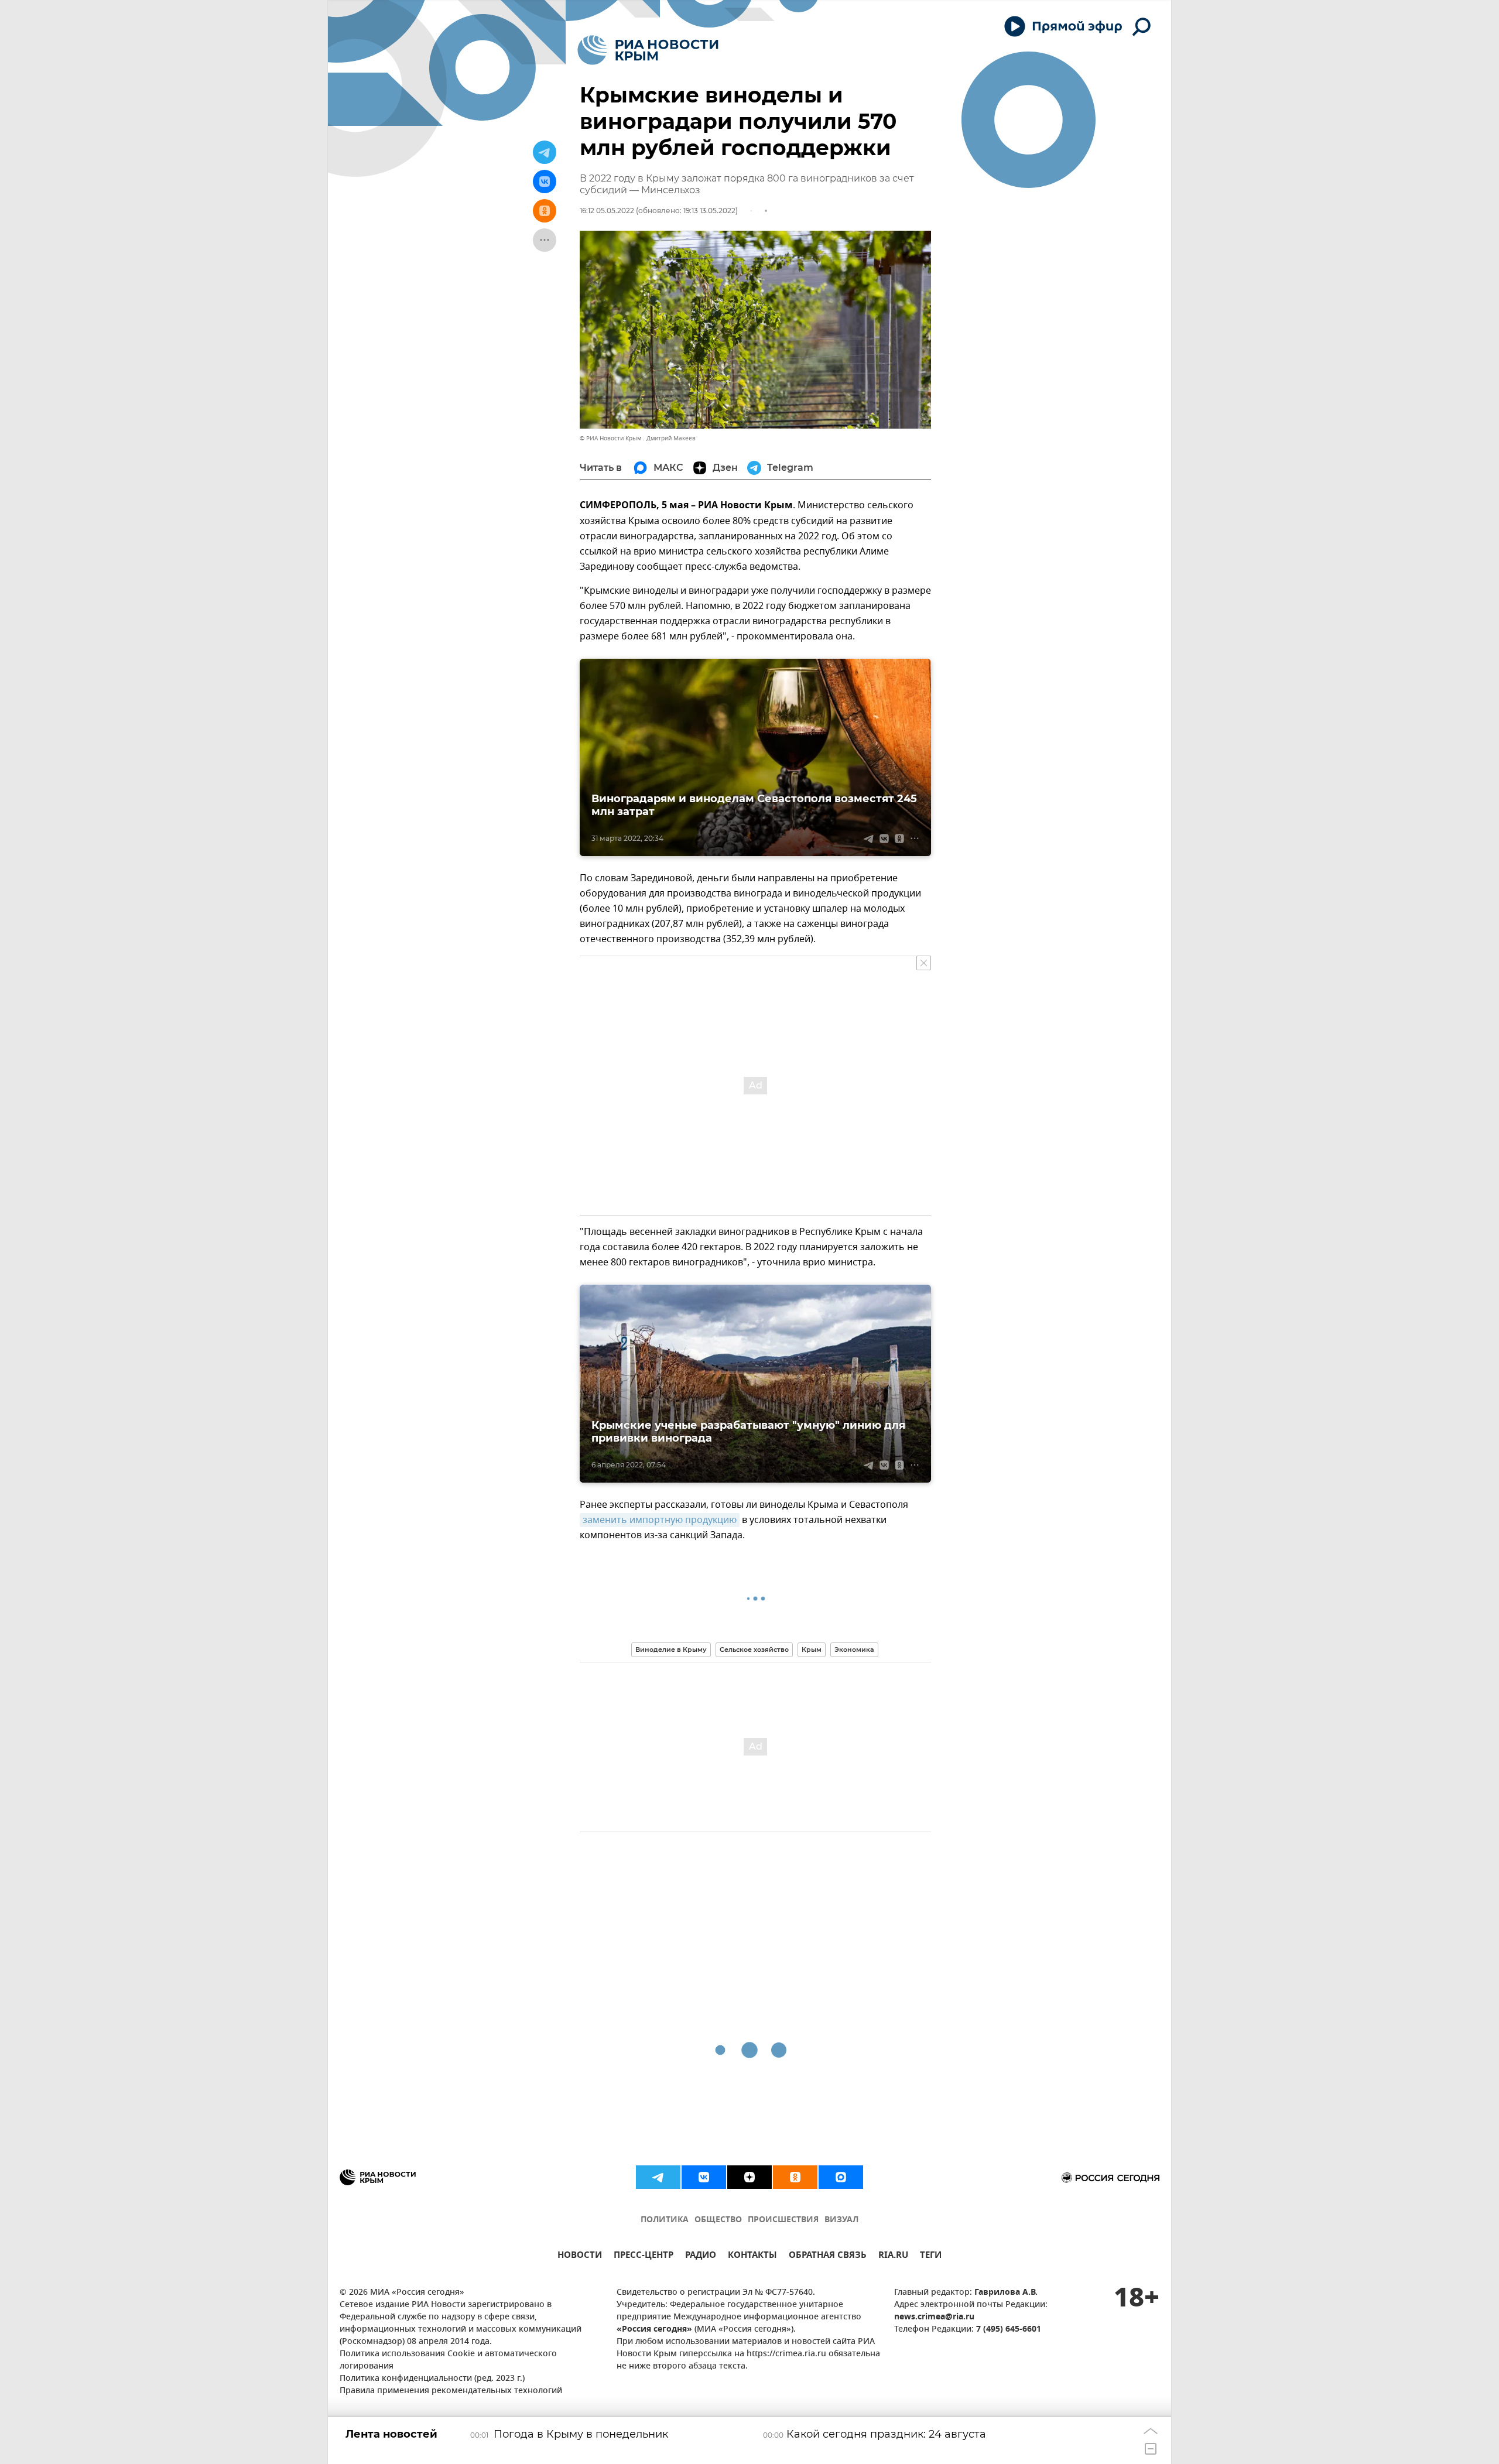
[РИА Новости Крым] (648, 50)
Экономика (854, 1649)
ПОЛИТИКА (665, 2220)
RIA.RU (893, 2256)
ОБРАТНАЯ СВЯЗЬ (828, 2256)
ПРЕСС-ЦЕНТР (644, 2256)
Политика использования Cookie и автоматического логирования (448, 2360)
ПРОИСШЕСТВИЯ (783, 2220)
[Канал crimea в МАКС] (841, 2177)
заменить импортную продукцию (660, 1520)
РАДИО (701, 2256)
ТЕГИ (931, 2256)
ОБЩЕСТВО (718, 2220)
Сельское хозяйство (754, 1649)
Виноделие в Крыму (671, 1649)
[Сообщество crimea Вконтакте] (704, 2177)
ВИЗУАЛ (841, 2220)
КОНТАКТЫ (752, 2256)
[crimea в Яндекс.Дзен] (749, 2177)
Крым (812, 1649)
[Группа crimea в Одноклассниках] (795, 2177)
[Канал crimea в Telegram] (658, 2177)
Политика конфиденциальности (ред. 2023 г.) (432, 2379)
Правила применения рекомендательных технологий (451, 2391)
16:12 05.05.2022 (607, 211)
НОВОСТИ (580, 2256)
